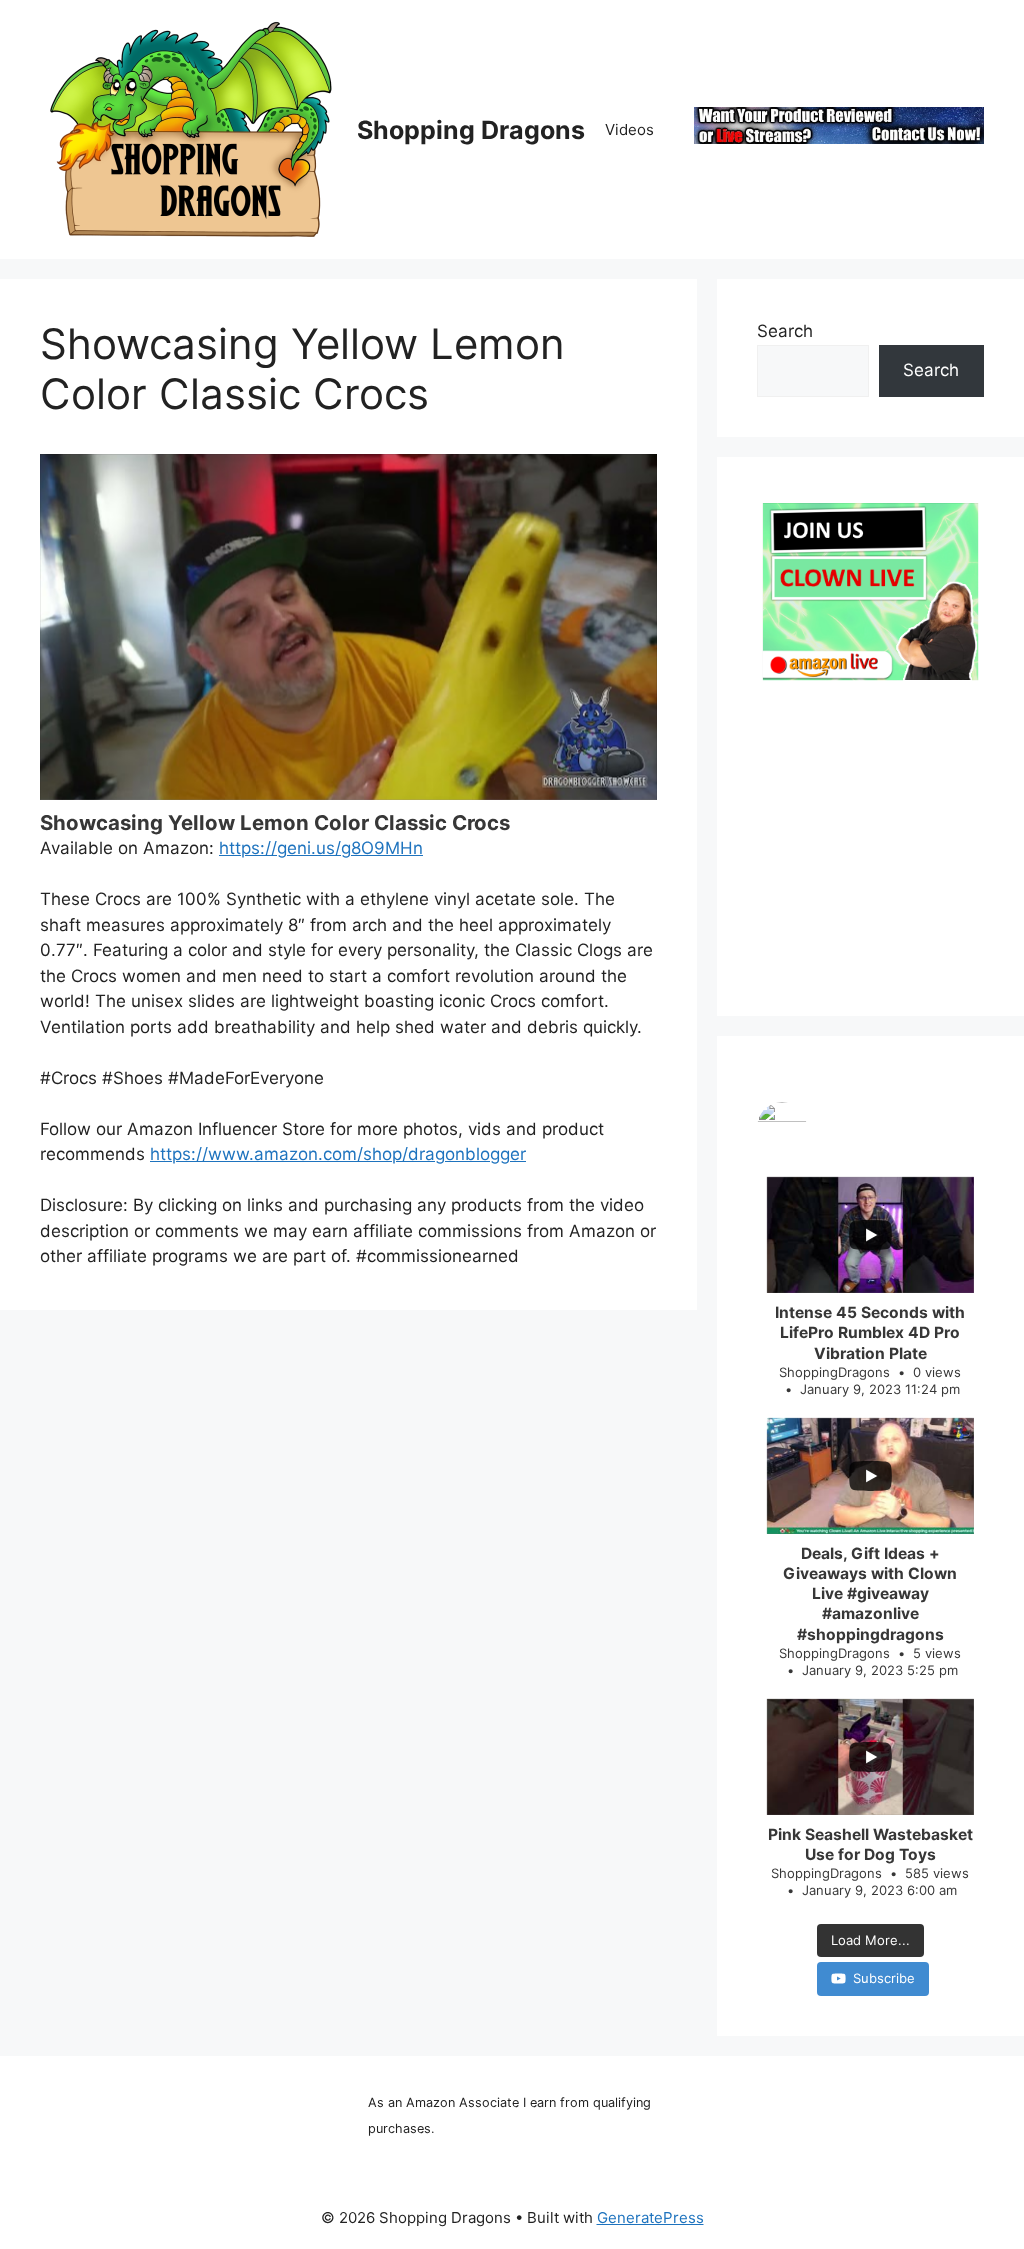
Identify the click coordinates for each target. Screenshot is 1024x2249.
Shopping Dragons (471, 130)
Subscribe (884, 1978)
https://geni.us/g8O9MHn (321, 848)
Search (785, 331)
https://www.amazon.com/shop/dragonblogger (338, 1154)
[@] (870, 1127)
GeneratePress (650, 2217)
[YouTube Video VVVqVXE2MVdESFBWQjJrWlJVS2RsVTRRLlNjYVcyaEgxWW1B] (348, 627)
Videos (629, 129)
